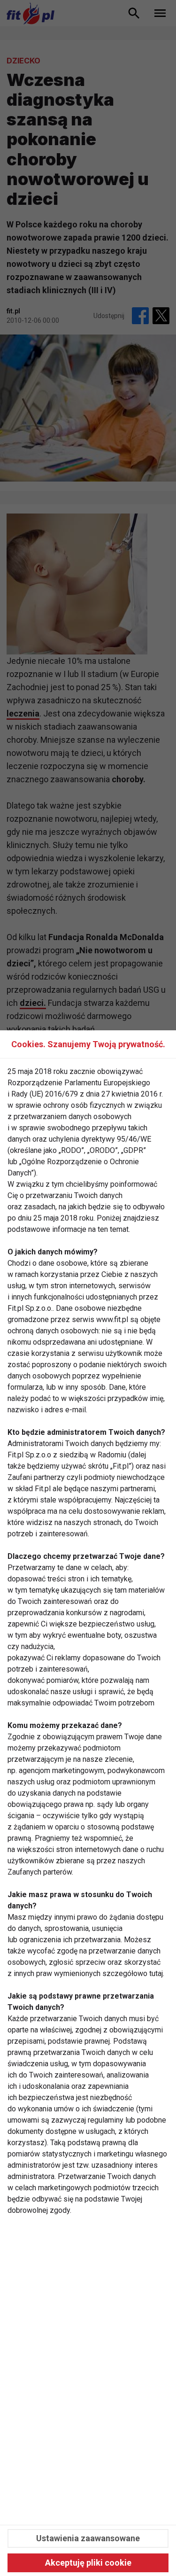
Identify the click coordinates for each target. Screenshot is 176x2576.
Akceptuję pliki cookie (88, 2563)
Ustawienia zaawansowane (88, 2538)
